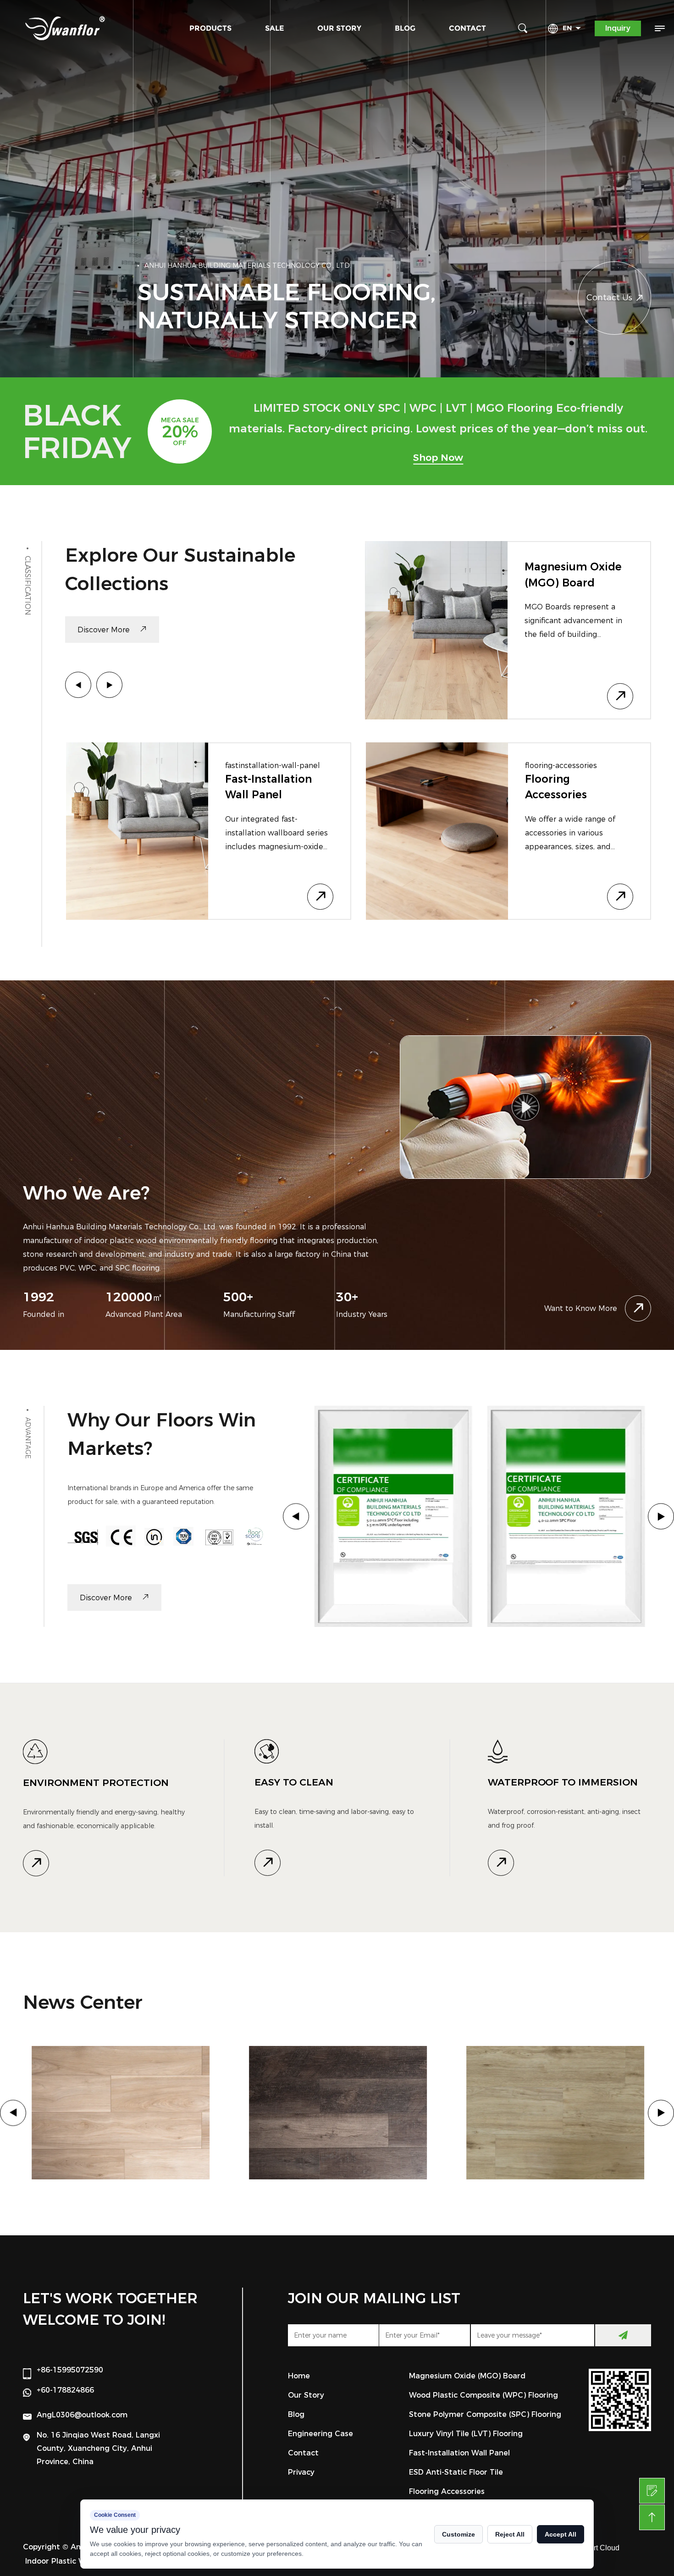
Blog (405, 28)
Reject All (510, 2534)
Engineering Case (320, 2434)
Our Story (339, 28)
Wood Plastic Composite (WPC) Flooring (483, 2395)
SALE (274, 28)
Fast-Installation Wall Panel (459, 2453)
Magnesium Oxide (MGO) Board (467, 2376)
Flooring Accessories (447, 2491)
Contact (467, 28)
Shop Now (438, 457)
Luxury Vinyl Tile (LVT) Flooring (466, 2434)
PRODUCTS (210, 28)
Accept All (561, 2534)
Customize (459, 2534)
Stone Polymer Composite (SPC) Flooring (271, 806)
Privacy (301, 2472)
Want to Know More (581, 1308)
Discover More (105, 630)
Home (299, 2376)
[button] (78, 685)
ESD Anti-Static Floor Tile (456, 2472)
